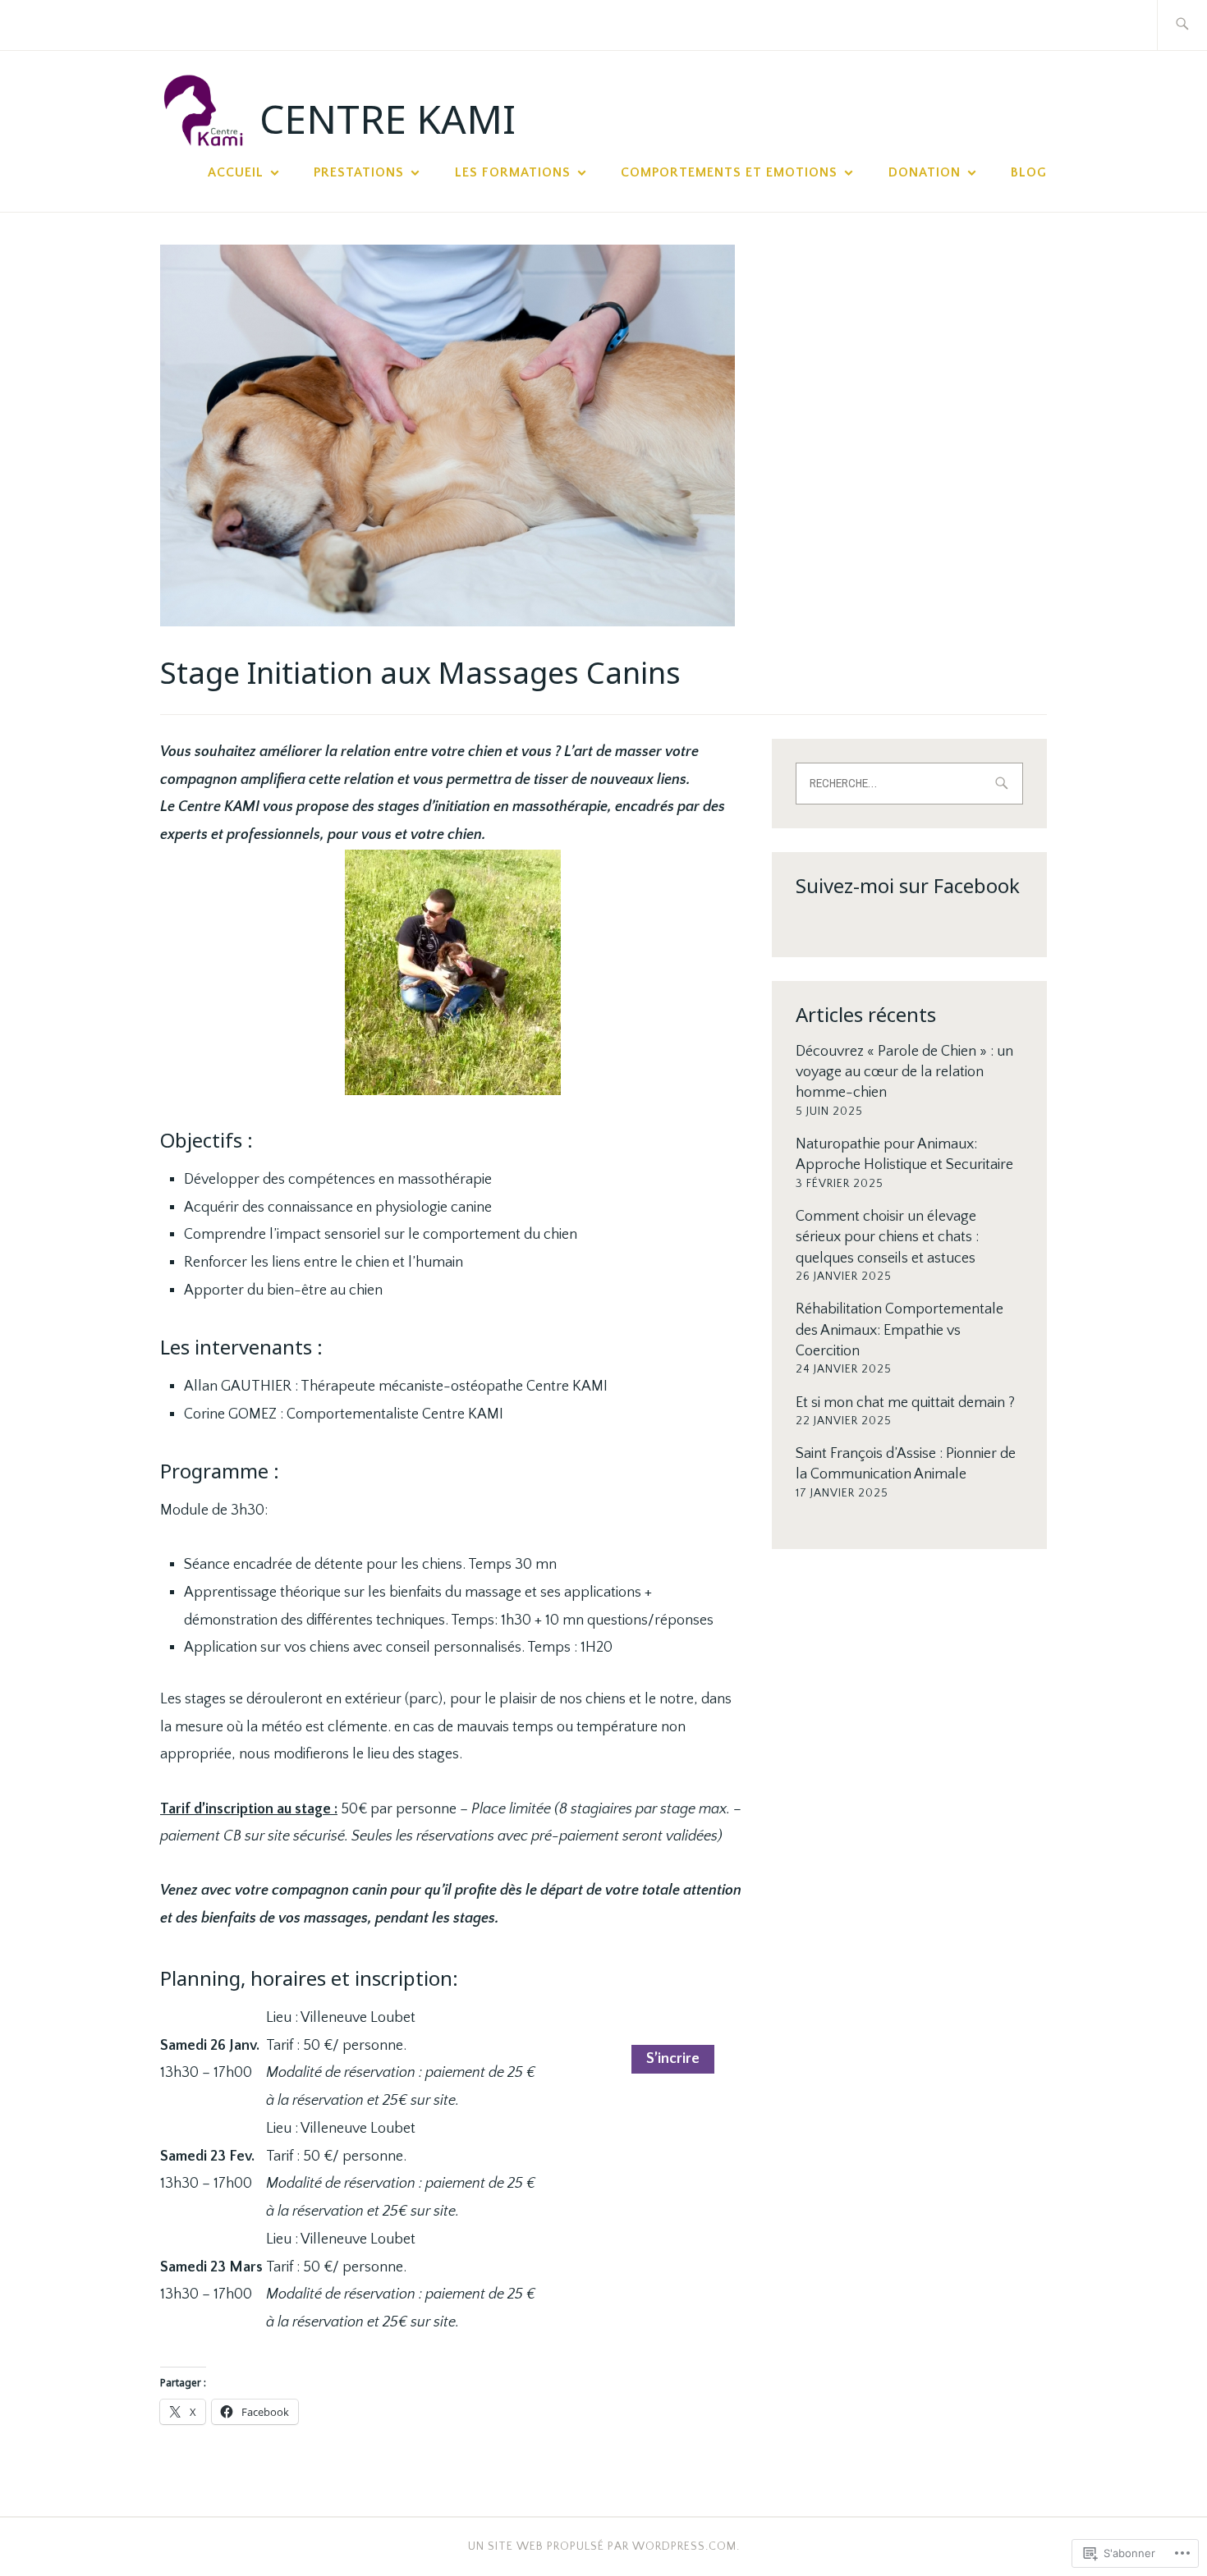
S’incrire (673, 2060)
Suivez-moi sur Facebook (908, 885)
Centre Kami (388, 119)
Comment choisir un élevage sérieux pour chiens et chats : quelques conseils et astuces (887, 1237)
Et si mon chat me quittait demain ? (905, 1403)
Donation (925, 172)
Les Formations (513, 172)
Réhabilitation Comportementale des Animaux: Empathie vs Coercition (900, 1330)
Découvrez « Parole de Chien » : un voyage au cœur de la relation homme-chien (904, 1072)
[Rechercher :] (1182, 25)
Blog (1029, 172)
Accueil (236, 172)
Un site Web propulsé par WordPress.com (602, 2546)
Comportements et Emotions (729, 172)
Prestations (359, 172)
